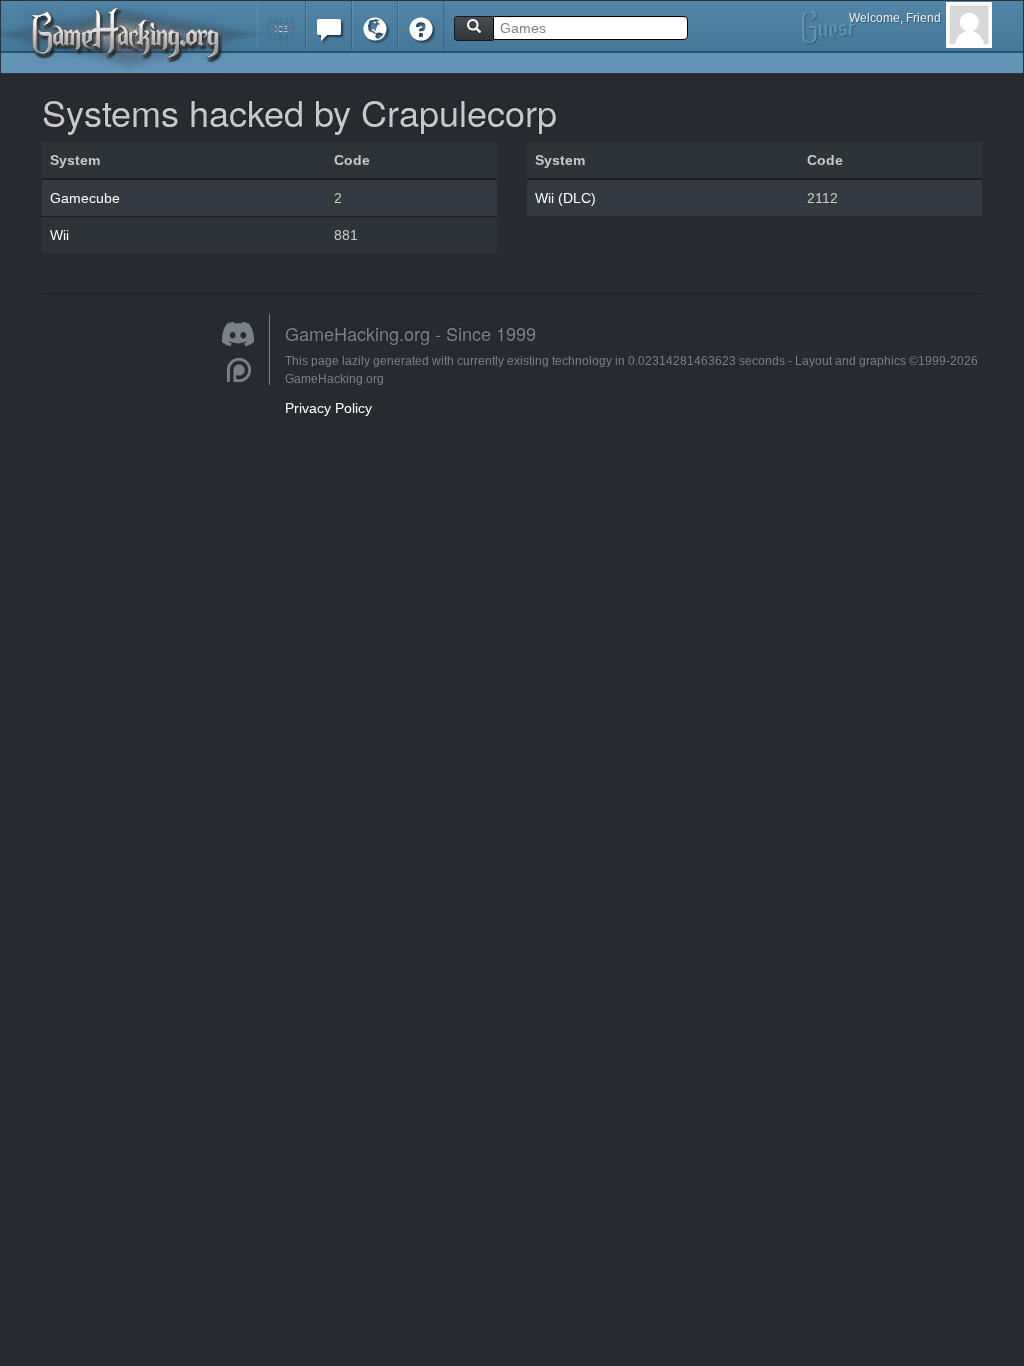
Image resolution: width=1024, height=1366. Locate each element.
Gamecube (85, 198)
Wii (59, 235)
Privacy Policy (328, 408)
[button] (281, 24)
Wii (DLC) (565, 198)
